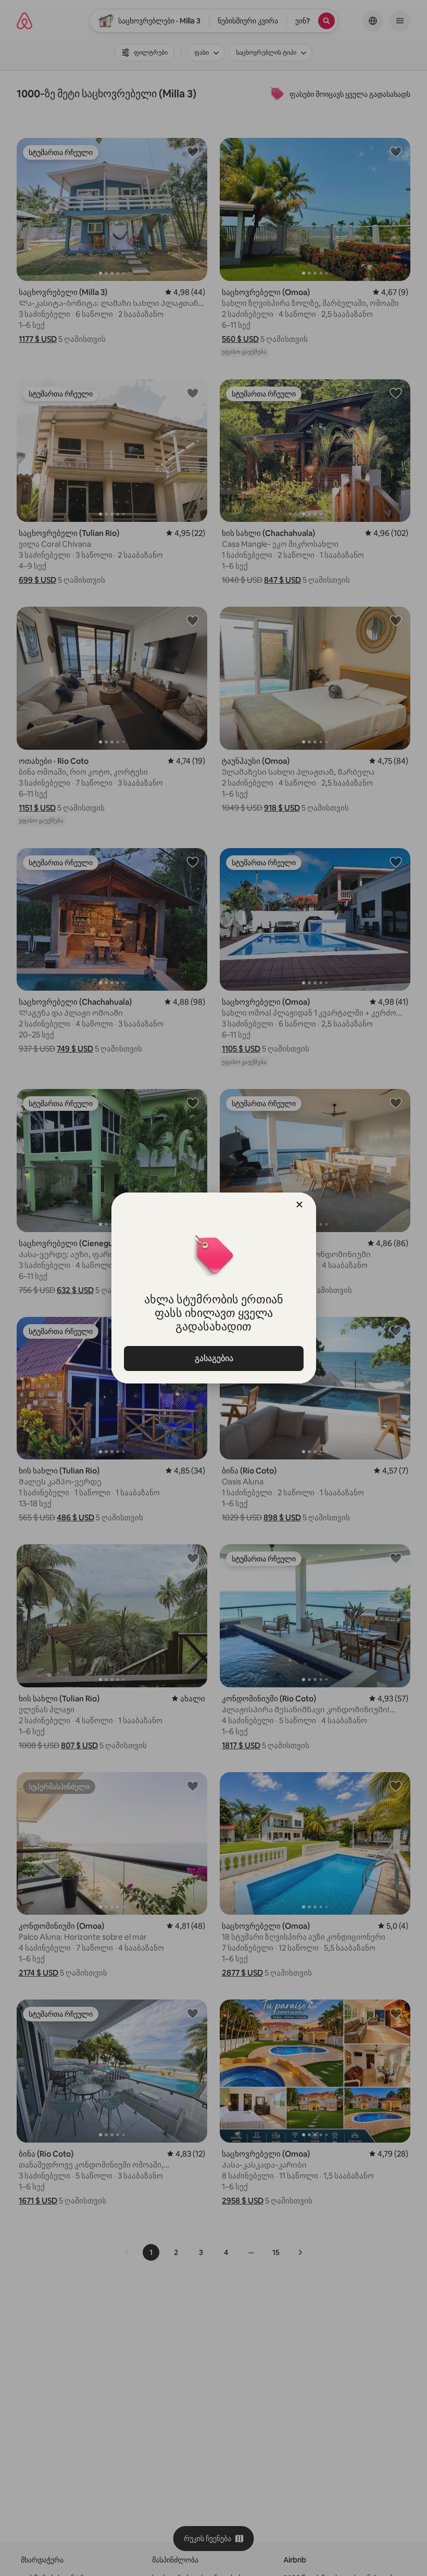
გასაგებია (213, 1358)
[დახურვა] (299, 1204)
